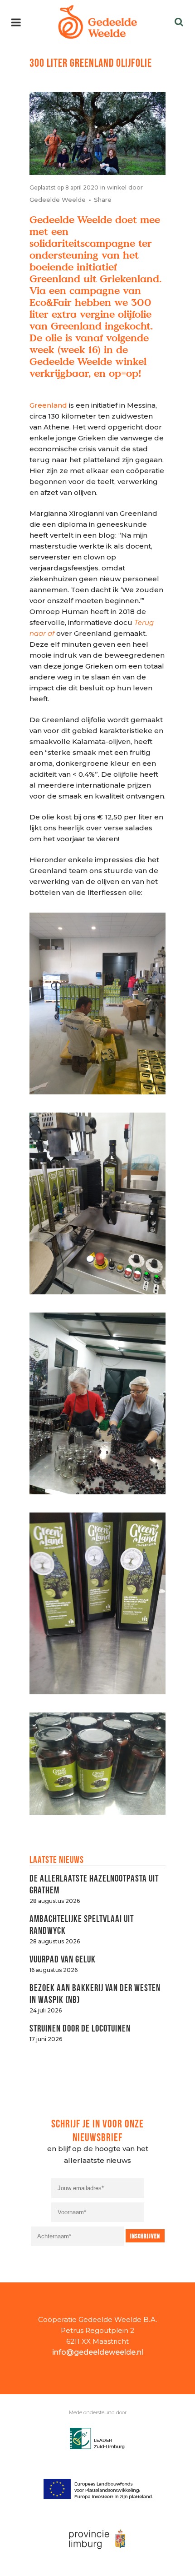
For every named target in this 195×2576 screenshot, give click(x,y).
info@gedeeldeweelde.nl (98, 2352)
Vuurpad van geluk (63, 1958)
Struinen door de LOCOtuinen (80, 2027)
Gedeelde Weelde (58, 200)
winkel (117, 187)
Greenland (48, 405)
